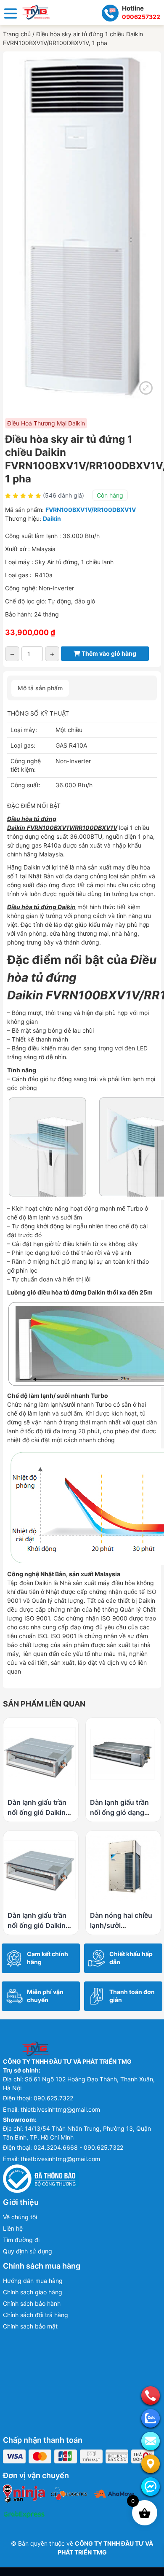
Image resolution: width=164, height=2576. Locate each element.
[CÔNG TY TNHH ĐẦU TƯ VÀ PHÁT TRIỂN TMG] (36, 12)
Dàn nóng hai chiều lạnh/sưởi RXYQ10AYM (121, 1925)
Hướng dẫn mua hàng (33, 2281)
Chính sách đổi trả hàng (36, 2315)
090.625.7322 (53, 2098)
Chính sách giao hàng (33, 2292)
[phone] (151, 2396)
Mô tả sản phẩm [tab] (40, 688)
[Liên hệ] (151, 2464)
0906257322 (141, 17)
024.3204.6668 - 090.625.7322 (78, 2147)
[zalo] (151, 2418)
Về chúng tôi (20, 2217)
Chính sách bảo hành (32, 2303)
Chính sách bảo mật (30, 2326)
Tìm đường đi (21, 2240)
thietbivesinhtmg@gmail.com (60, 2109)
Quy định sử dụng (28, 2251)
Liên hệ (13, 2228)
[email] (151, 2441)
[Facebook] (151, 2487)
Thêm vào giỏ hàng (108, 653)
